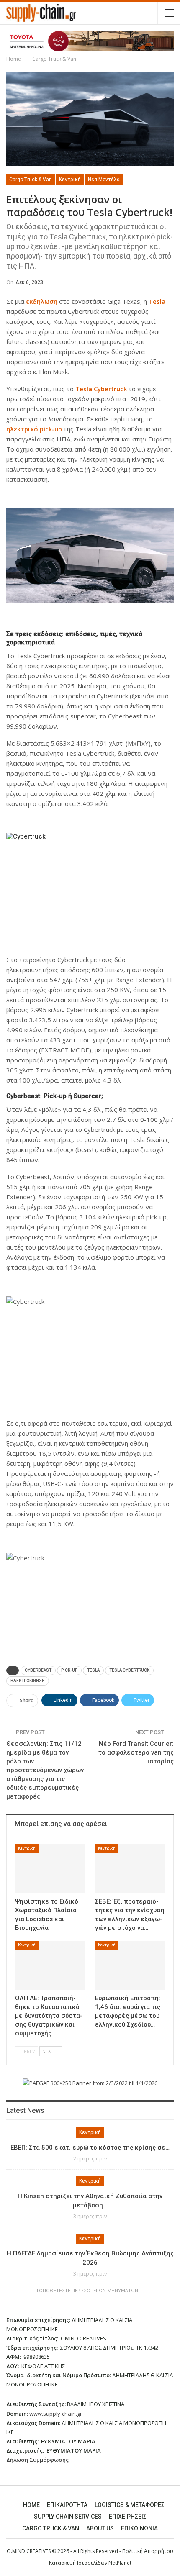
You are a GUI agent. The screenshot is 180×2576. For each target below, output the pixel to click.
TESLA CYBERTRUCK (129, 1670)
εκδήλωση (42, 301)
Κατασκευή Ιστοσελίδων (79, 2563)
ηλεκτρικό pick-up (34, 429)
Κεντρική (70, 180)
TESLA (93, 1670)
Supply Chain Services (68, 2517)
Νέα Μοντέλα (104, 180)
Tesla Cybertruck (101, 389)
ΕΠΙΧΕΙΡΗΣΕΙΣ (128, 2517)
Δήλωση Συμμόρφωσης (37, 2460)
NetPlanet (120, 2563)
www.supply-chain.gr (56, 2414)
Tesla (157, 301)
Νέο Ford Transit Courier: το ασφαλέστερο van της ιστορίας (136, 1752)
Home (31, 2505)
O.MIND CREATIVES (29, 2551)
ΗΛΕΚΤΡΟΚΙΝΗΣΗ (28, 1681)
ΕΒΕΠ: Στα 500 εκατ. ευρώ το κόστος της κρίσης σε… (90, 2148)
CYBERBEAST (38, 1670)
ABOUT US (100, 2528)
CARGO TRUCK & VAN (51, 2528)
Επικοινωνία (139, 2528)
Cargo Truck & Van (31, 180)
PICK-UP (69, 1670)
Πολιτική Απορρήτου (148, 2551)
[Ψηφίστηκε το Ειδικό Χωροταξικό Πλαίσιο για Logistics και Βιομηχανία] (50, 1869)
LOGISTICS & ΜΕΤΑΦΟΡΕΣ (130, 2505)
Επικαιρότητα (67, 2505)
